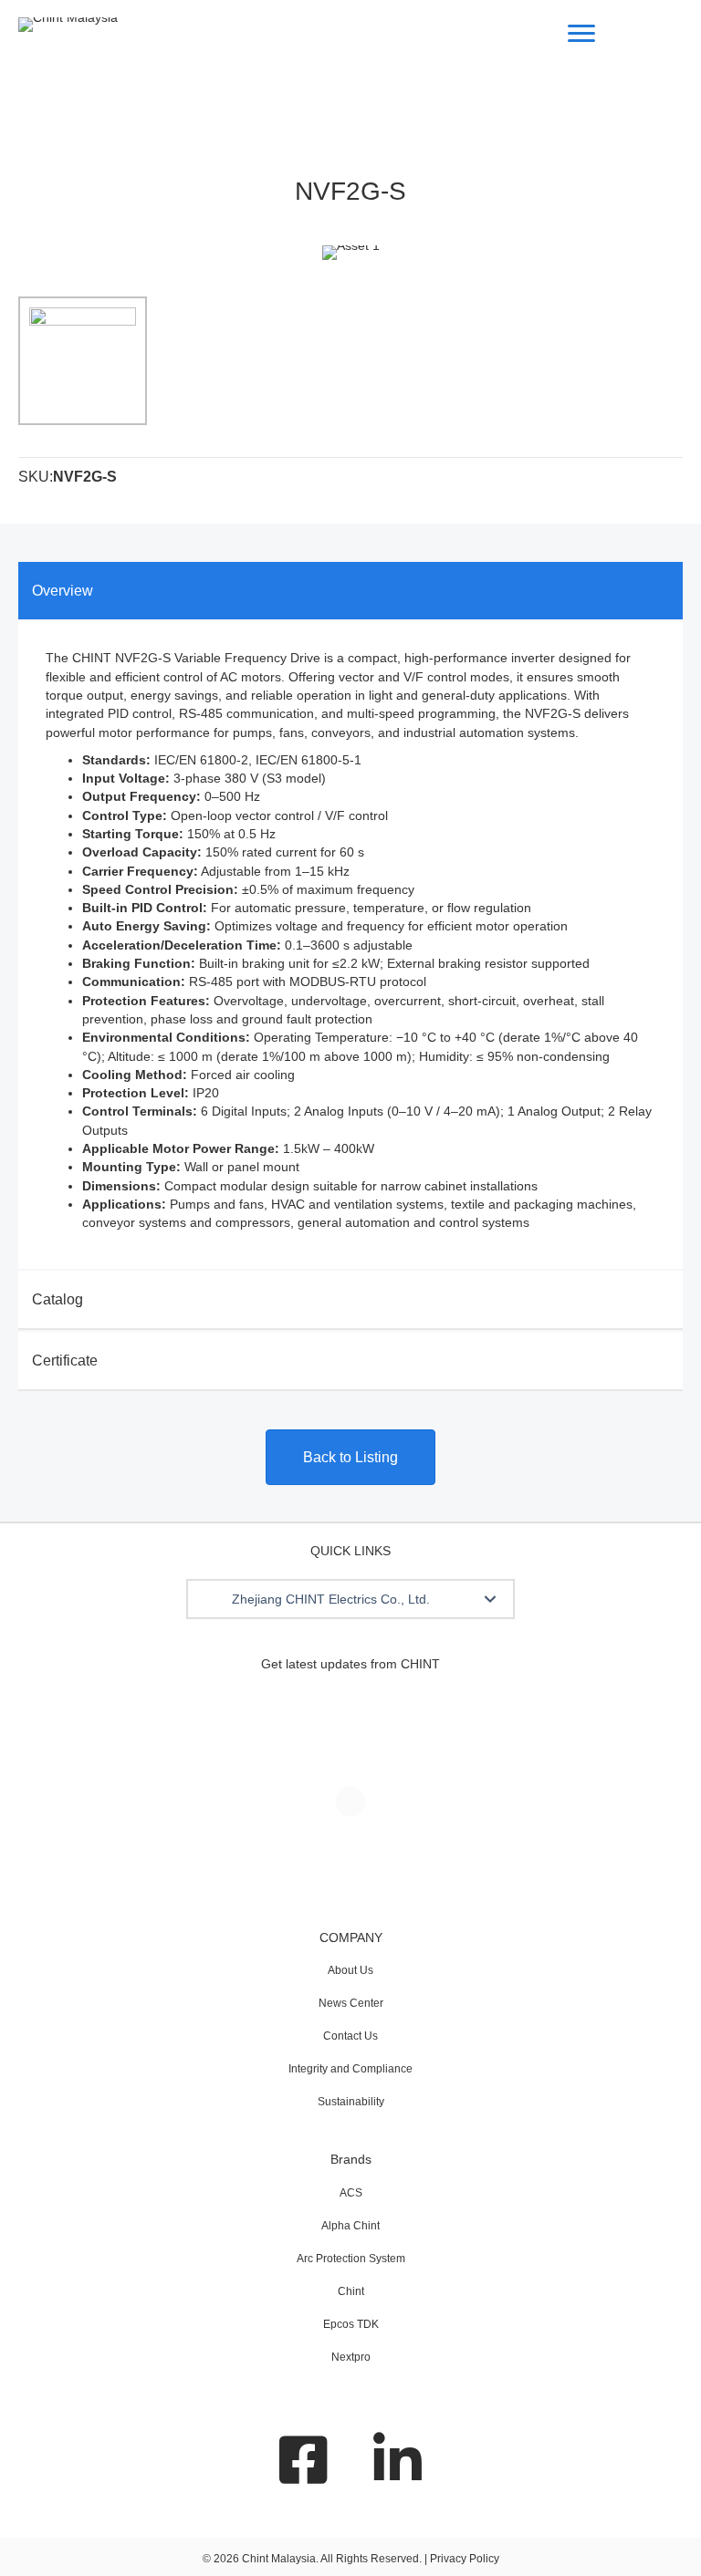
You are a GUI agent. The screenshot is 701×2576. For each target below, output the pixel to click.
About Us (350, 1970)
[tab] (350, 591)
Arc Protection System (351, 2259)
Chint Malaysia (279, 2559)
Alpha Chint (350, 2226)
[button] (490, 1599)
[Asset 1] (83, 361)
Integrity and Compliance (350, 2069)
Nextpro (351, 2357)
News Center (351, 2003)
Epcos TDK (351, 2324)
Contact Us (350, 2036)
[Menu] (581, 34)
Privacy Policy (465, 2559)
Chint (351, 2291)
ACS (351, 2193)
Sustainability (351, 2102)
